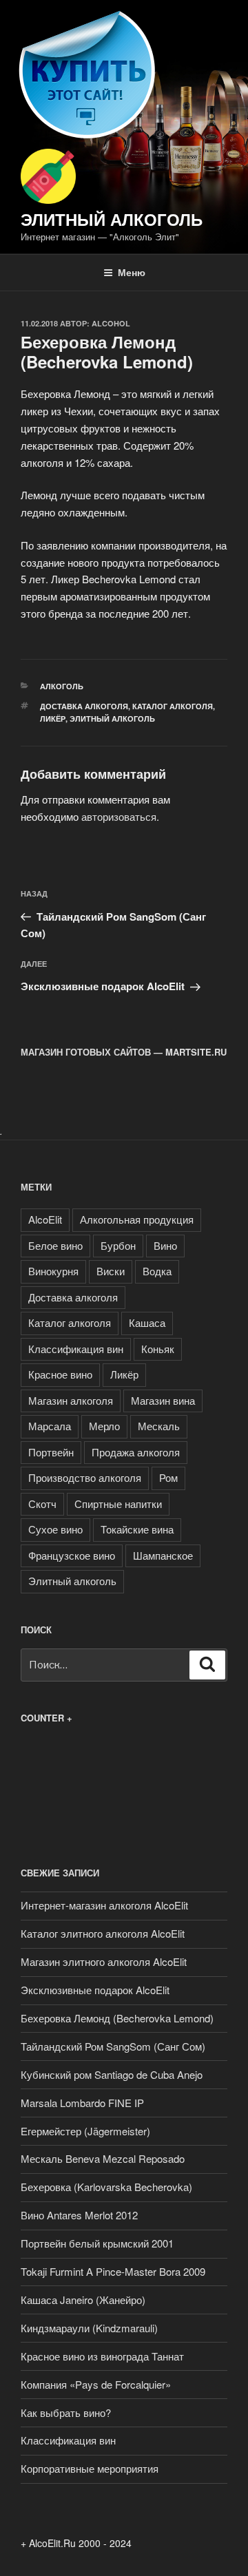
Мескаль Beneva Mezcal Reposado (103, 2158)
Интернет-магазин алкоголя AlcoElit (104, 1905)
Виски (111, 1271)
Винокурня (53, 1271)
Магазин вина (163, 1400)
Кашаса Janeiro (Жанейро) (83, 2300)
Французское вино (72, 1555)
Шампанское (163, 1555)
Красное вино (60, 1374)
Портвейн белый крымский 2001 (97, 2243)
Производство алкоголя (85, 1477)
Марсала (50, 1426)
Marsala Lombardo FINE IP (82, 2103)
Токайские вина (137, 1529)
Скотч (42, 1504)
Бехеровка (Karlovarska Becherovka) (106, 2187)
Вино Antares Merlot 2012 (79, 2215)
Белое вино (55, 1245)
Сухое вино (55, 1529)
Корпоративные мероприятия (90, 2468)
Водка (157, 1271)
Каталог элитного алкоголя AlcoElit (103, 1933)
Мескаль (159, 1426)
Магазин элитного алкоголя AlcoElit (104, 1961)
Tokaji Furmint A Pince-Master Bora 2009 (113, 2271)
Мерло (104, 1426)
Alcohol (111, 323)
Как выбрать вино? (66, 2412)
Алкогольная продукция (137, 1219)
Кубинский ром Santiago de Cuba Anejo (112, 2074)
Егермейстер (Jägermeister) (85, 2131)
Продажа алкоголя (136, 1452)
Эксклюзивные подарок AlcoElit (95, 1990)
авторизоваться (119, 816)
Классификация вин (76, 1349)
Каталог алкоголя (173, 706)
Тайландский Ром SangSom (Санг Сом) (113, 2046)
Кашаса (147, 1322)
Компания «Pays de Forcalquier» (96, 2384)
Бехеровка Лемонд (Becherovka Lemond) (117, 2018)
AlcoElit (45, 1219)
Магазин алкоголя (71, 1400)
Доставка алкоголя (84, 706)
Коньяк (158, 1349)
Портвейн (51, 1452)
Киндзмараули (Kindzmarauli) (89, 2328)
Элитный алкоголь (112, 219)
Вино (165, 1245)
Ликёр (53, 719)
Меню (132, 272)
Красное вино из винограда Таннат (102, 2356)
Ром (168, 1477)
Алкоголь (62, 686)
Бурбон (118, 1245)
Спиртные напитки (118, 1504)
